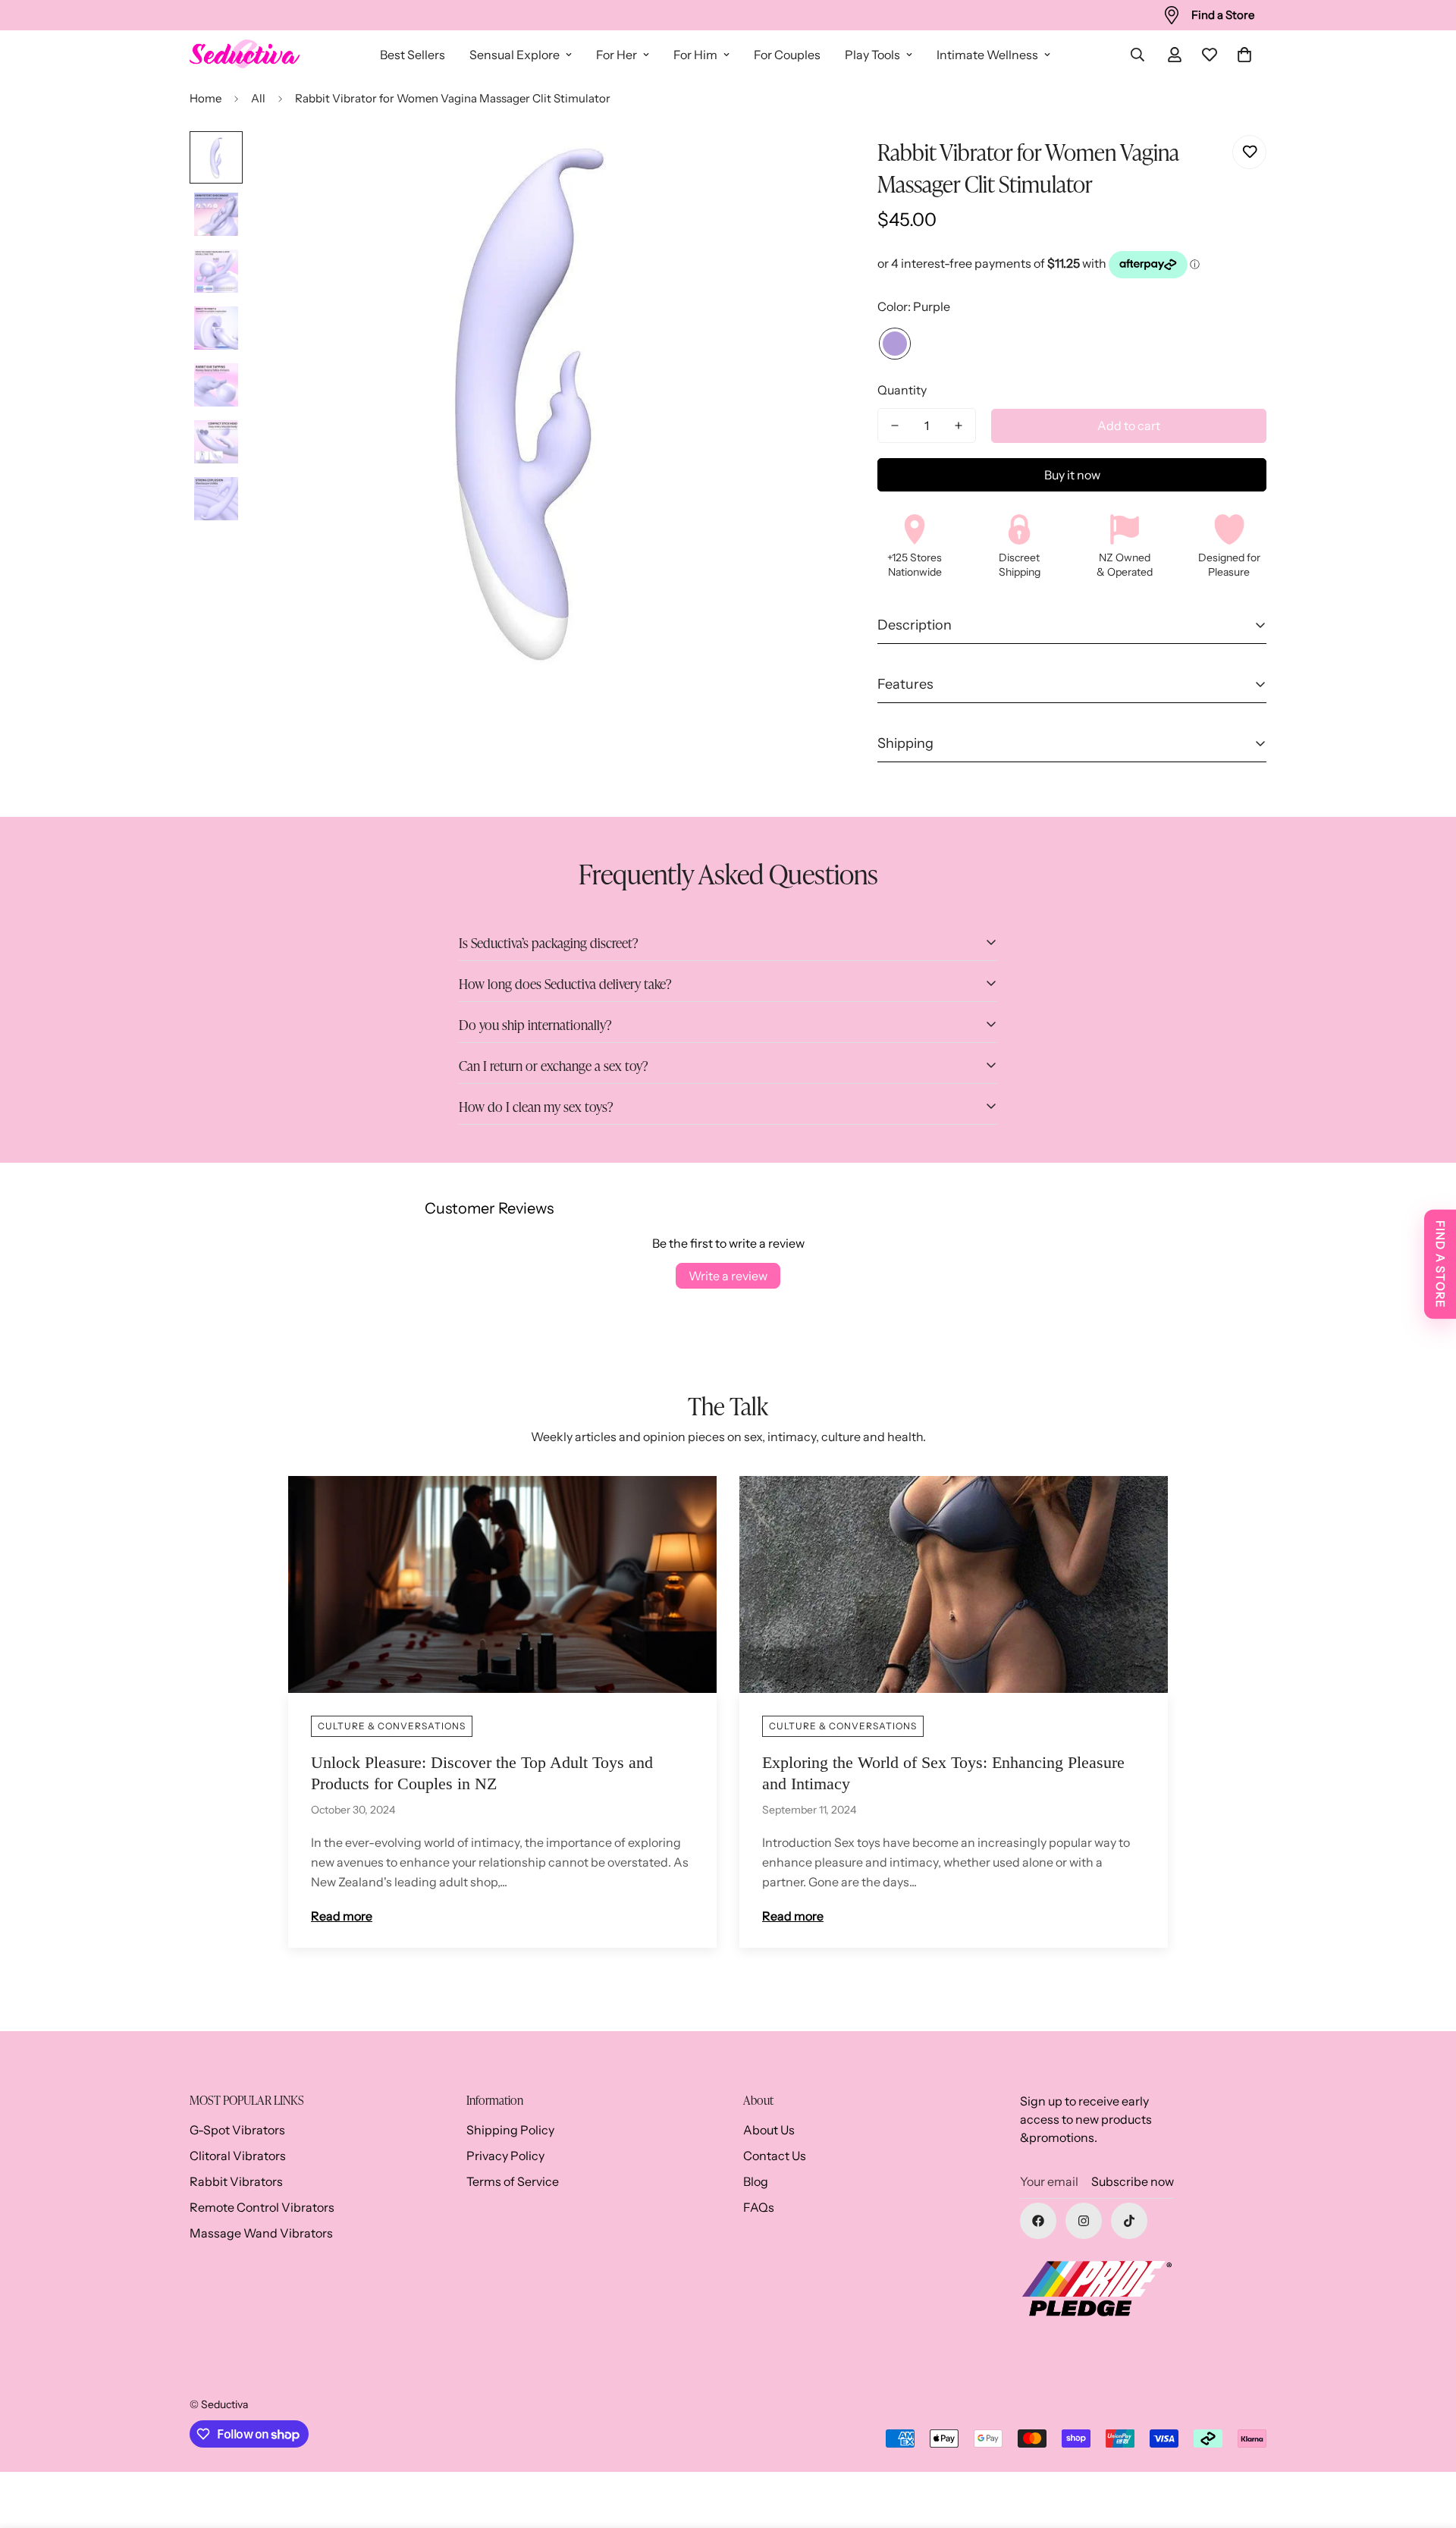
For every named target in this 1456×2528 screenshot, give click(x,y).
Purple (895, 344)
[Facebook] (1038, 2221)
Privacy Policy (505, 2156)
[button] (1244, 55)
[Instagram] (1084, 2221)
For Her (617, 55)
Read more (342, 1916)
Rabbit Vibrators (236, 2181)
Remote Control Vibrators (262, 2207)
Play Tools (872, 55)
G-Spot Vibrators (237, 2130)
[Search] (1137, 55)
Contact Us (775, 2156)
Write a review (728, 1276)
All (258, 98)
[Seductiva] (245, 55)
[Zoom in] (769, 163)
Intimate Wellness (987, 55)
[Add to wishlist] (1249, 152)
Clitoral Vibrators (238, 2156)
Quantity (902, 390)
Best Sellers (413, 55)
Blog (756, 2181)
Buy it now (1072, 475)
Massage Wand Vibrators (261, 2233)
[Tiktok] (1129, 2221)
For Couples (787, 55)
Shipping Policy (510, 2130)
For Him (695, 55)
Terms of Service (513, 2181)
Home (206, 98)
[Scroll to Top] (1426, 2445)
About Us (769, 2130)
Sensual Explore (515, 55)
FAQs (759, 2207)
